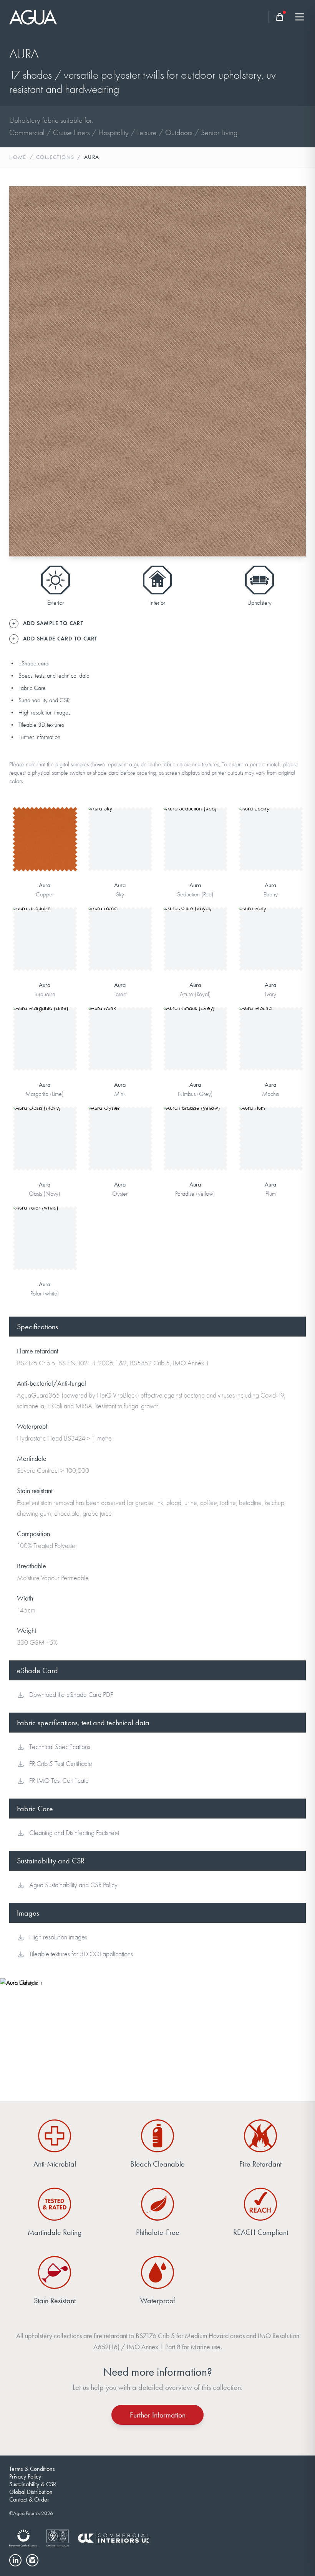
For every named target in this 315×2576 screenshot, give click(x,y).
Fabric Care (32, 688)
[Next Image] (293, 371)
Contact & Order (29, 2499)
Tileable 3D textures (41, 725)
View (45, 826)
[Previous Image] (22, 371)
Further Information (39, 737)
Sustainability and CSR (44, 700)
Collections (55, 157)
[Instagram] (32, 2560)
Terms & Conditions (32, 2469)
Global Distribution (31, 2492)
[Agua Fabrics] (33, 17)
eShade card (33, 663)
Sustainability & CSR (33, 2484)
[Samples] (280, 17)
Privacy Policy (25, 2476)
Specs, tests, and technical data (54, 676)
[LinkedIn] (15, 2560)
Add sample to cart (45, 850)
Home (18, 157)
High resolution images (44, 713)
